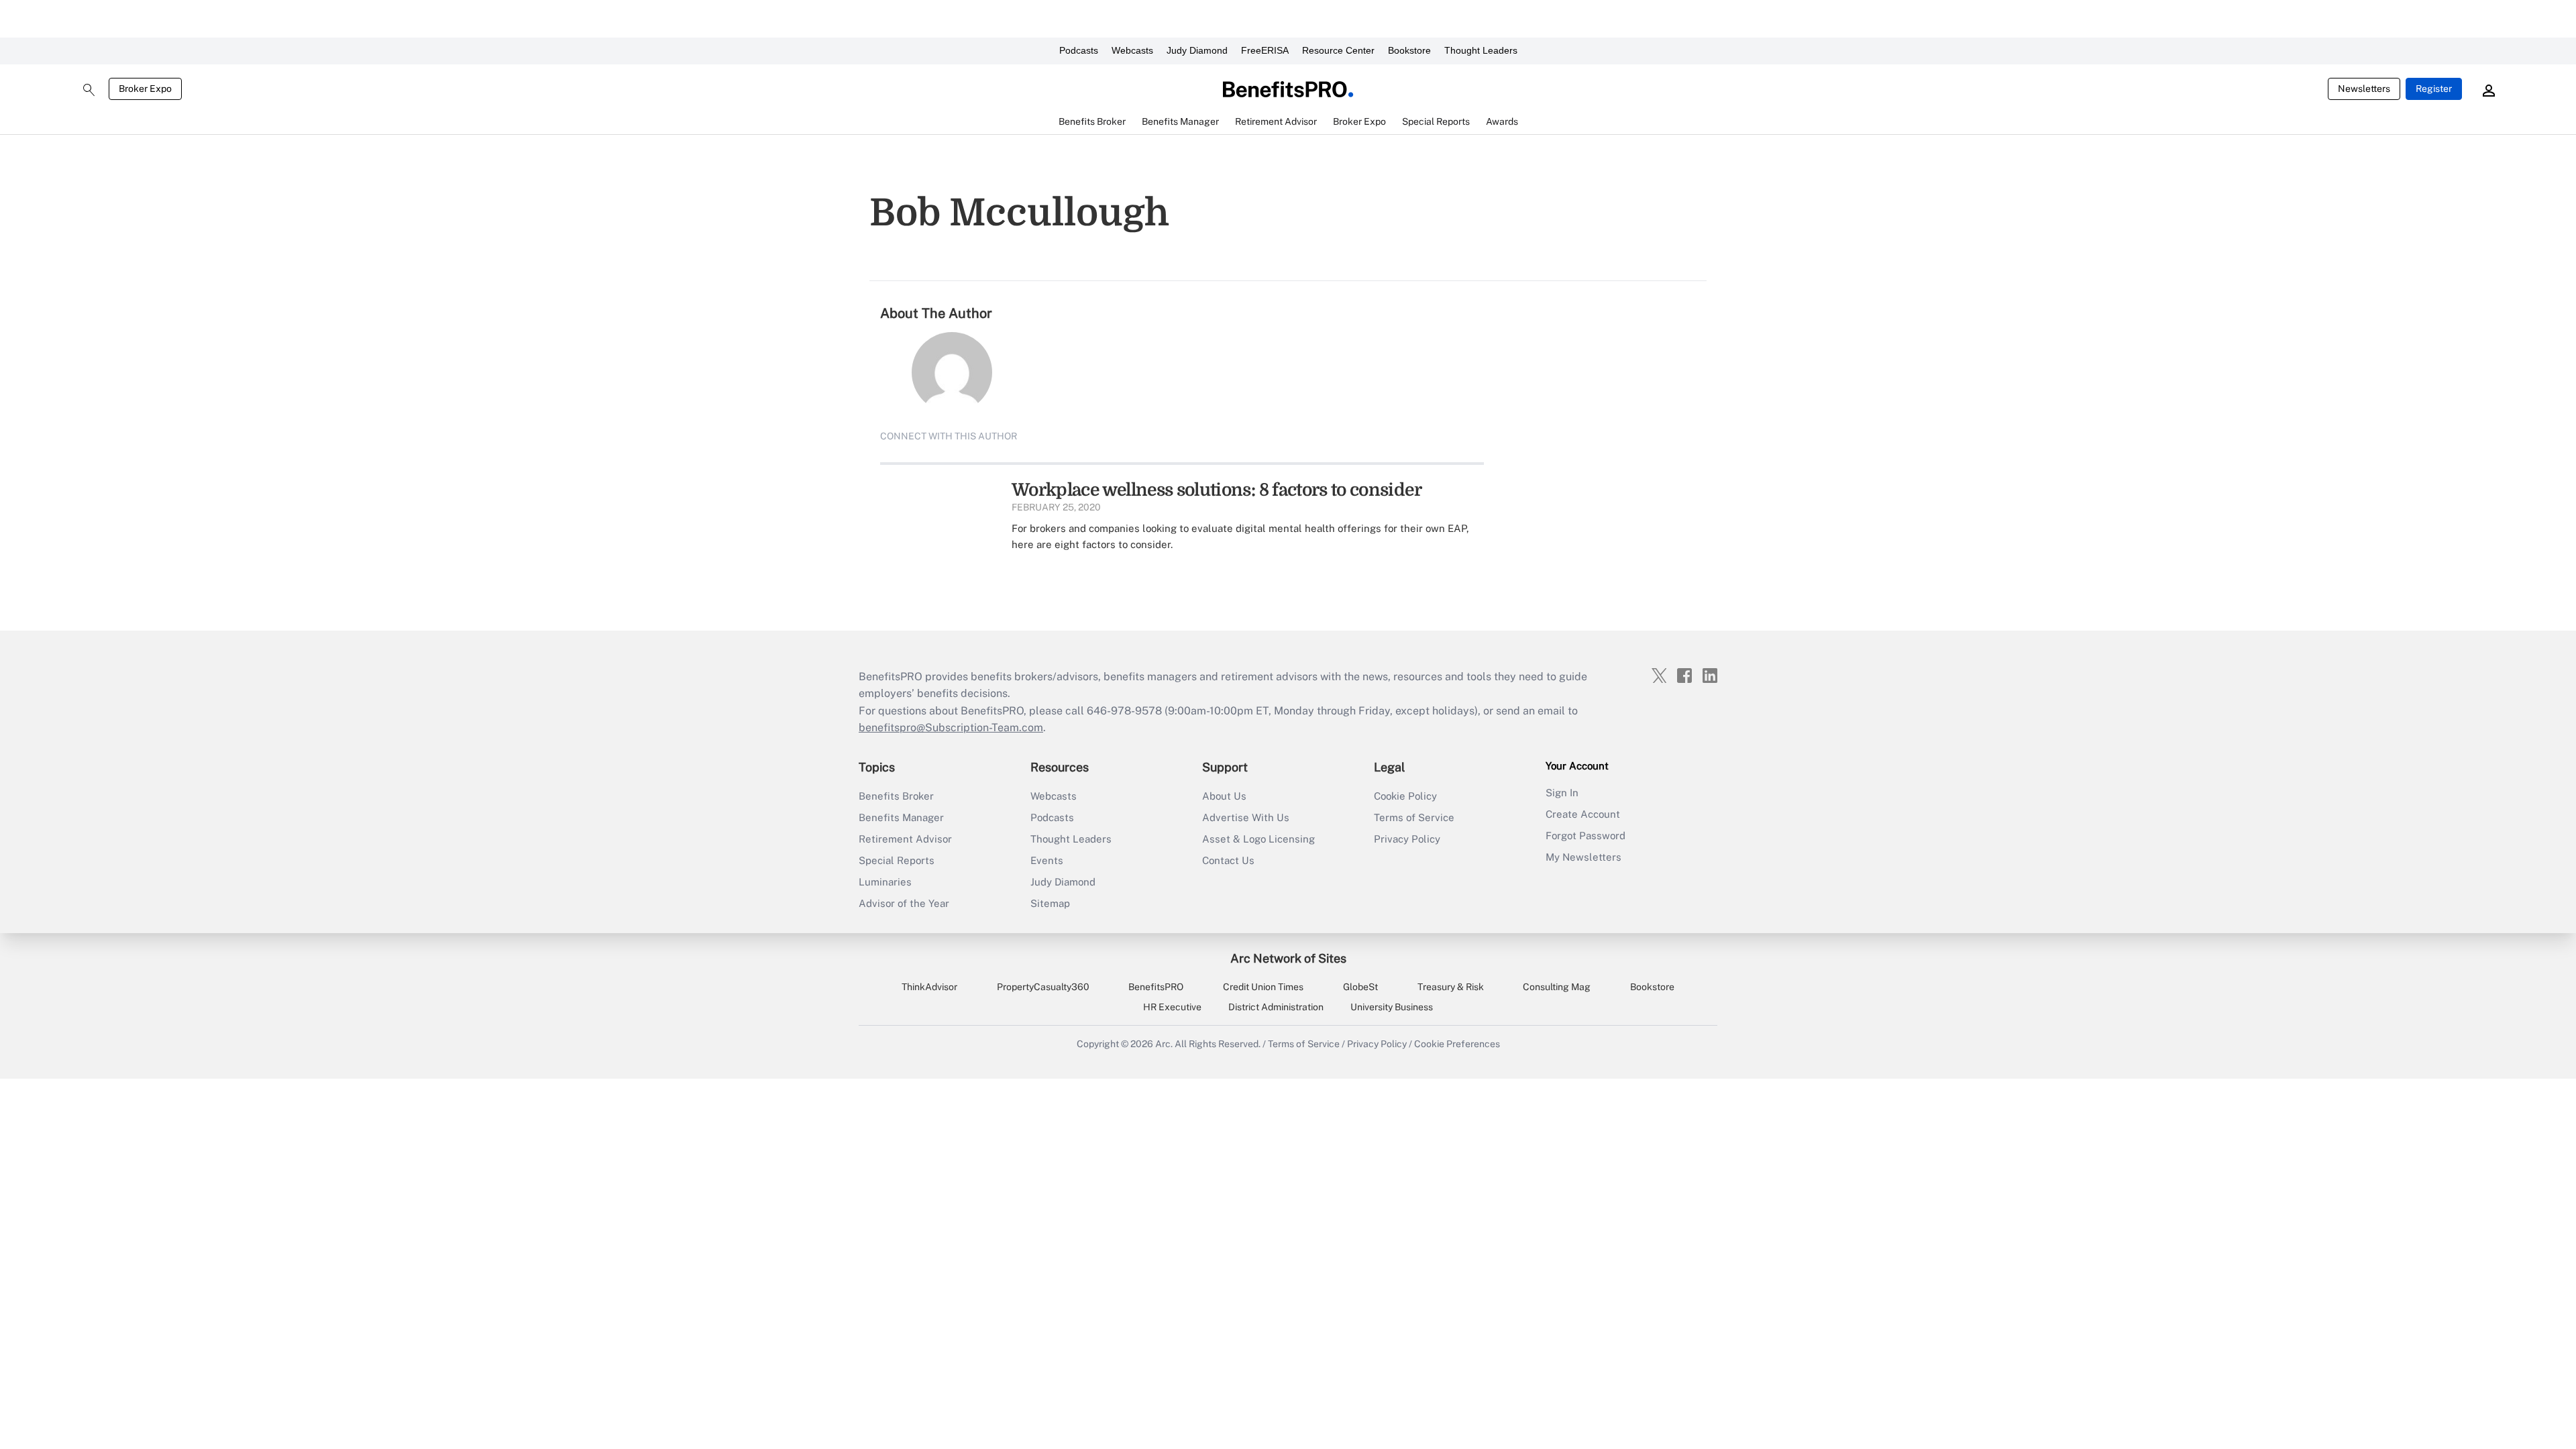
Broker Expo (145, 89)
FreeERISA (1265, 50)
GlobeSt (1360, 987)
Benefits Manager (901, 817)
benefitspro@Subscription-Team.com (951, 728)
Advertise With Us (1246, 817)
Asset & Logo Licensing (1258, 839)
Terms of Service (1414, 817)
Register (2434, 89)
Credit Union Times (1263, 987)
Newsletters (2364, 89)
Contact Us (1228, 860)
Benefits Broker (896, 796)
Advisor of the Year (904, 903)
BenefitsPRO (1156, 987)
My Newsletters (1584, 857)
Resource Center (1338, 50)
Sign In (1562, 793)
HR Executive (1172, 1007)
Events (1047, 860)
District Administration (1276, 1007)
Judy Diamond (1197, 50)
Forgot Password (1586, 836)
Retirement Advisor (905, 839)
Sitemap (1050, 903)
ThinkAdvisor (929, 987)
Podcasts (1079, 50)
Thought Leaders (1481, 50)
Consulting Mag (1557, 987)
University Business (1392, 1007)
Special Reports (897, 860)
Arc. (1164, 1044)
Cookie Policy (1405, 796)
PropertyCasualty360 (1043, 987)
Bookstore (1409, 50)
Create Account (1583, 814)
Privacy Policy (1407, 839)
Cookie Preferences (1457, 1044)
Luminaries (885, 882)
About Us (1224, 796)
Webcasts (1132, 50)
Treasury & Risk (1451, 987)
